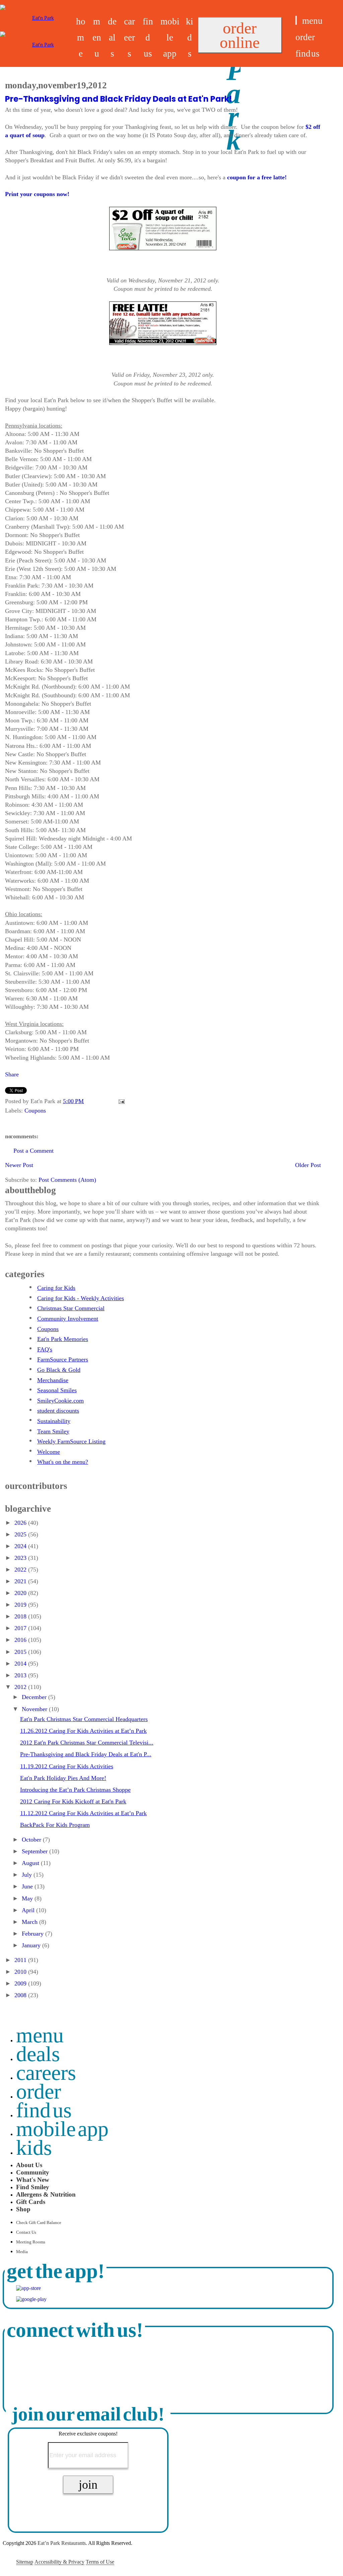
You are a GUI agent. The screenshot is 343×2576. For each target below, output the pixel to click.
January (32, 1945)
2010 (21, 1972)
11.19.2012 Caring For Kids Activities (67, 1766)
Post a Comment (33, 1151)
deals (112, 37)
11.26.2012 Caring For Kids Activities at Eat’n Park (83, 1731)
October (32, 1840)
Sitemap (25, 2562)
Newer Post (19, 1165)
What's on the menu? (63, 1462)
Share (12, 1074)
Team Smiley (53, 1431)
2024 (21, 1546)
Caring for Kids (56, 1288)
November (35, 1709)
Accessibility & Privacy (59, 2562)
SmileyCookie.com (60, 1401)
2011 (21, 1960)
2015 (21, 1652)
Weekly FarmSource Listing (71, 1441)
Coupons (35, 1111)
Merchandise (53, 1380)
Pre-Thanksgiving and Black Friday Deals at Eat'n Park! (119, 99)
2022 (21, 1570)
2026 (21, 1523)
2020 (21, 1593)
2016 (21, 1640)
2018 (21, 1616)
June (28, 1886)
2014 (21, 1664)
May (28, 1898)
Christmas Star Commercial (71, 1308)
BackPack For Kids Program (55, 1825)
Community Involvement (68, 1319)
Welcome (49, 1452)
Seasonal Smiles (57, 1390)
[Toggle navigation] (296, 20)
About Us (29, 2165)
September (36, 1851)
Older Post (308, 1165)
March (30, 1922)
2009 (21, 1983)
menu (97, 37)
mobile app (170, 37)
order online (240, 35)
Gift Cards (31, 2202)
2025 (21, 1534)
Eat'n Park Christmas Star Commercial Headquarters (84, 1719)
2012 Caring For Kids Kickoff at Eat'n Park (73, 1801)
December (35, 1697)
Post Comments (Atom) (67, 1180)
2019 (21, 1605)
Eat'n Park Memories (63, 1339)
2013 (21, 1675)
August (31, 1863)
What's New (33, 2180)
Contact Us (26, 2232)
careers (129, 37)
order (305, 37)
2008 (21, 1995)
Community (33, 2172)
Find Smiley (33, 2187)
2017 (21, 1628)
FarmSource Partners (63, 1359)
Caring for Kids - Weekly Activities (81, 1298)
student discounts (58, 1411)
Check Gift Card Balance (39, 2223)
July (28, 1875)
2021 (21, 1581)
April (29, 1910)
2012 (21, 1687)
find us (148, 37)
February (33, 1934)
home (81, 37)
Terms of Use (100, 2562)
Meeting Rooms (31, 2242)
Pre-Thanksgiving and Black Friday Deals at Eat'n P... (86, 1754)
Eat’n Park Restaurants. (62, 2543)
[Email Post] (120, 1101)
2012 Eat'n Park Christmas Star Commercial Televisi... (87, 1743)
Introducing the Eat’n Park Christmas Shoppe (75, 1790)
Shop (23, 2209)
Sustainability (54, 1421)
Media (22, 2252)
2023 (21, 1558)
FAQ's (45, 1349)
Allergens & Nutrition (46, 2194)
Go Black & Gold (59, 1370)
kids (190, 37)
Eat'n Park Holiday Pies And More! (63, 1778)
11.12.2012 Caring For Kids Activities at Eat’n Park (83, 1813)
